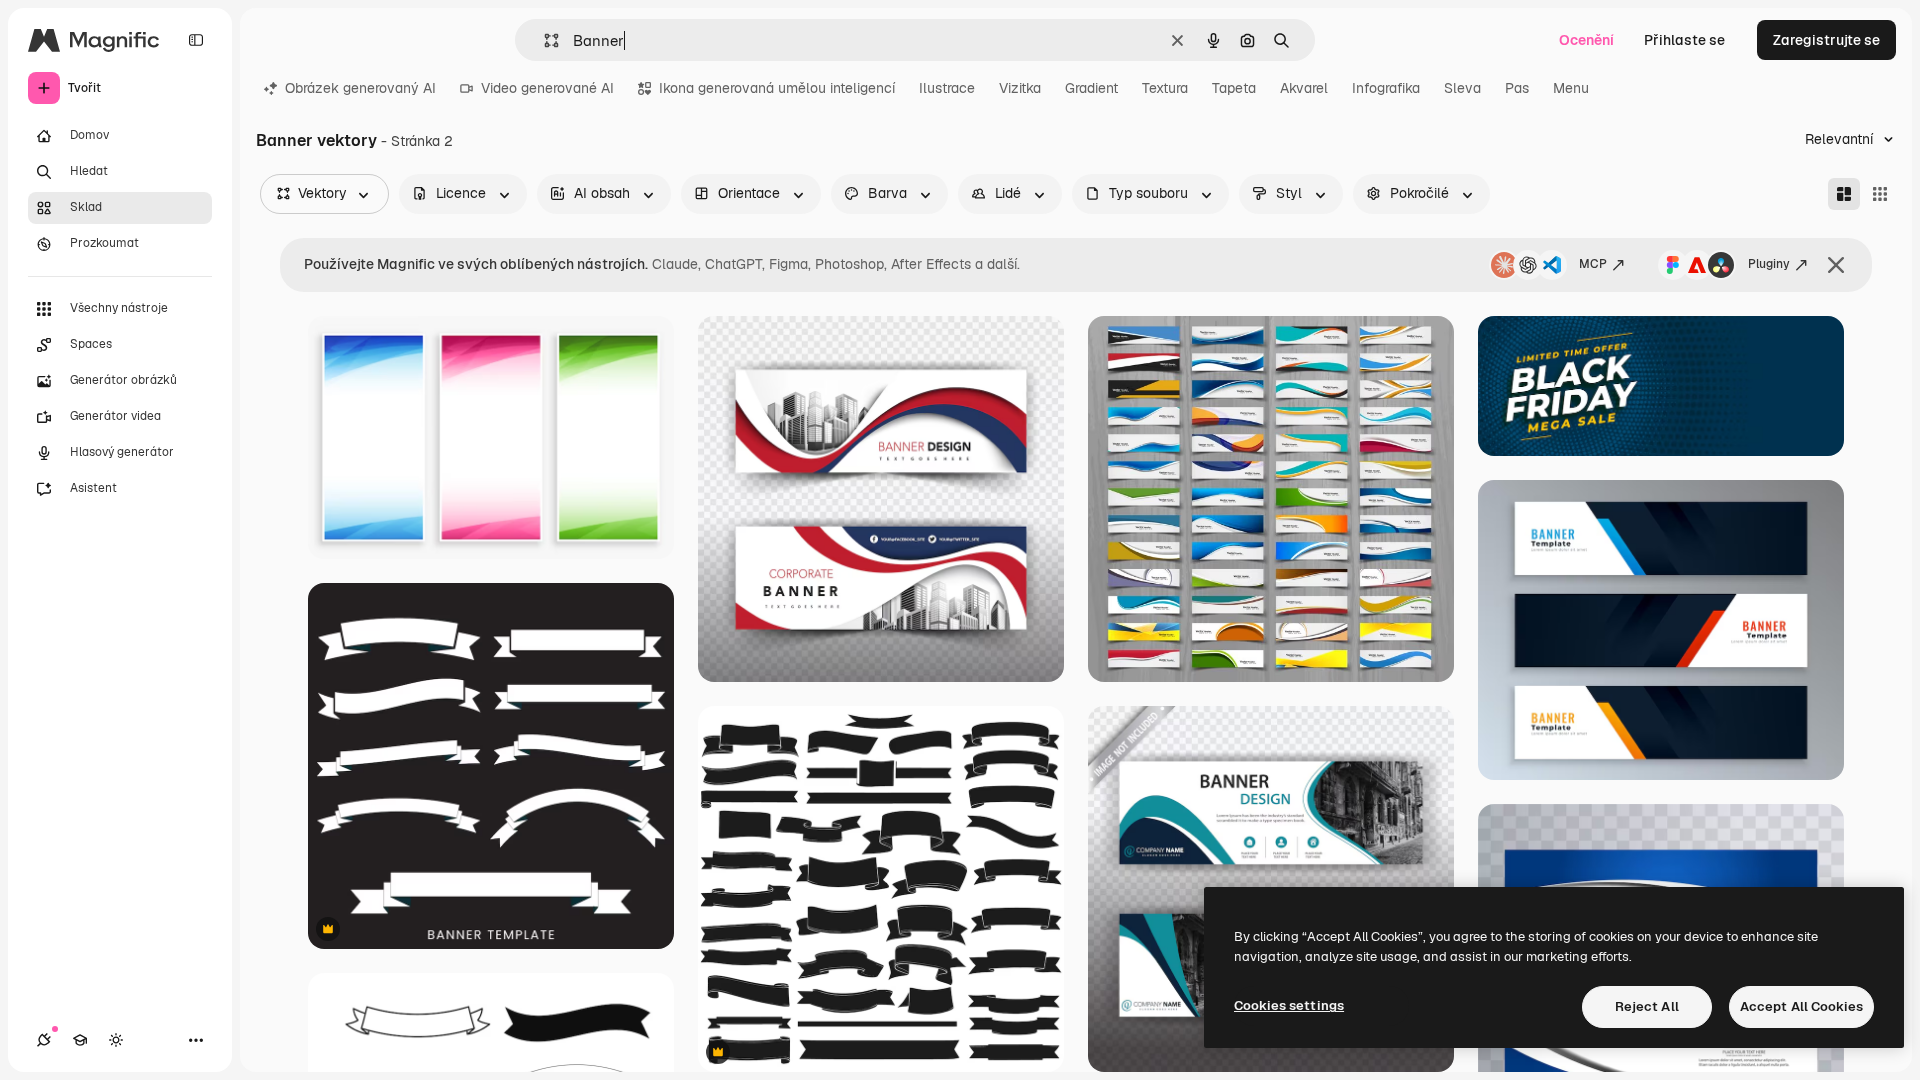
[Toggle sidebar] (196, 40)
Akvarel (1304, 88)
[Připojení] (44, 1040)
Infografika (1386, 88)
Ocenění (1586, 40)
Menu (1571, 88)
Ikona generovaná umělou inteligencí (777, 88)
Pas (1517, 88)
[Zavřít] (1836, 265)
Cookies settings (1289, 1005)
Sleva (1462, 88)
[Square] (1880, 194)
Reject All (1647, 1006)
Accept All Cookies (1801, 1006)
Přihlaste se (1684, 40)
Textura (1165, 88)
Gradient (1091, 88)
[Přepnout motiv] (116, 1040)
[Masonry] (1844, 194)
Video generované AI (547, 88)
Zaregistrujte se (1826, 40)
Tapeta (1234, 88)
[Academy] (80, 1040)
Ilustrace (947, 88)
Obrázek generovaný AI (360, 88)
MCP (1593, 264)
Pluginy (1769, 264)
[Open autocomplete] (543, 40)
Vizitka (1020, 88)
